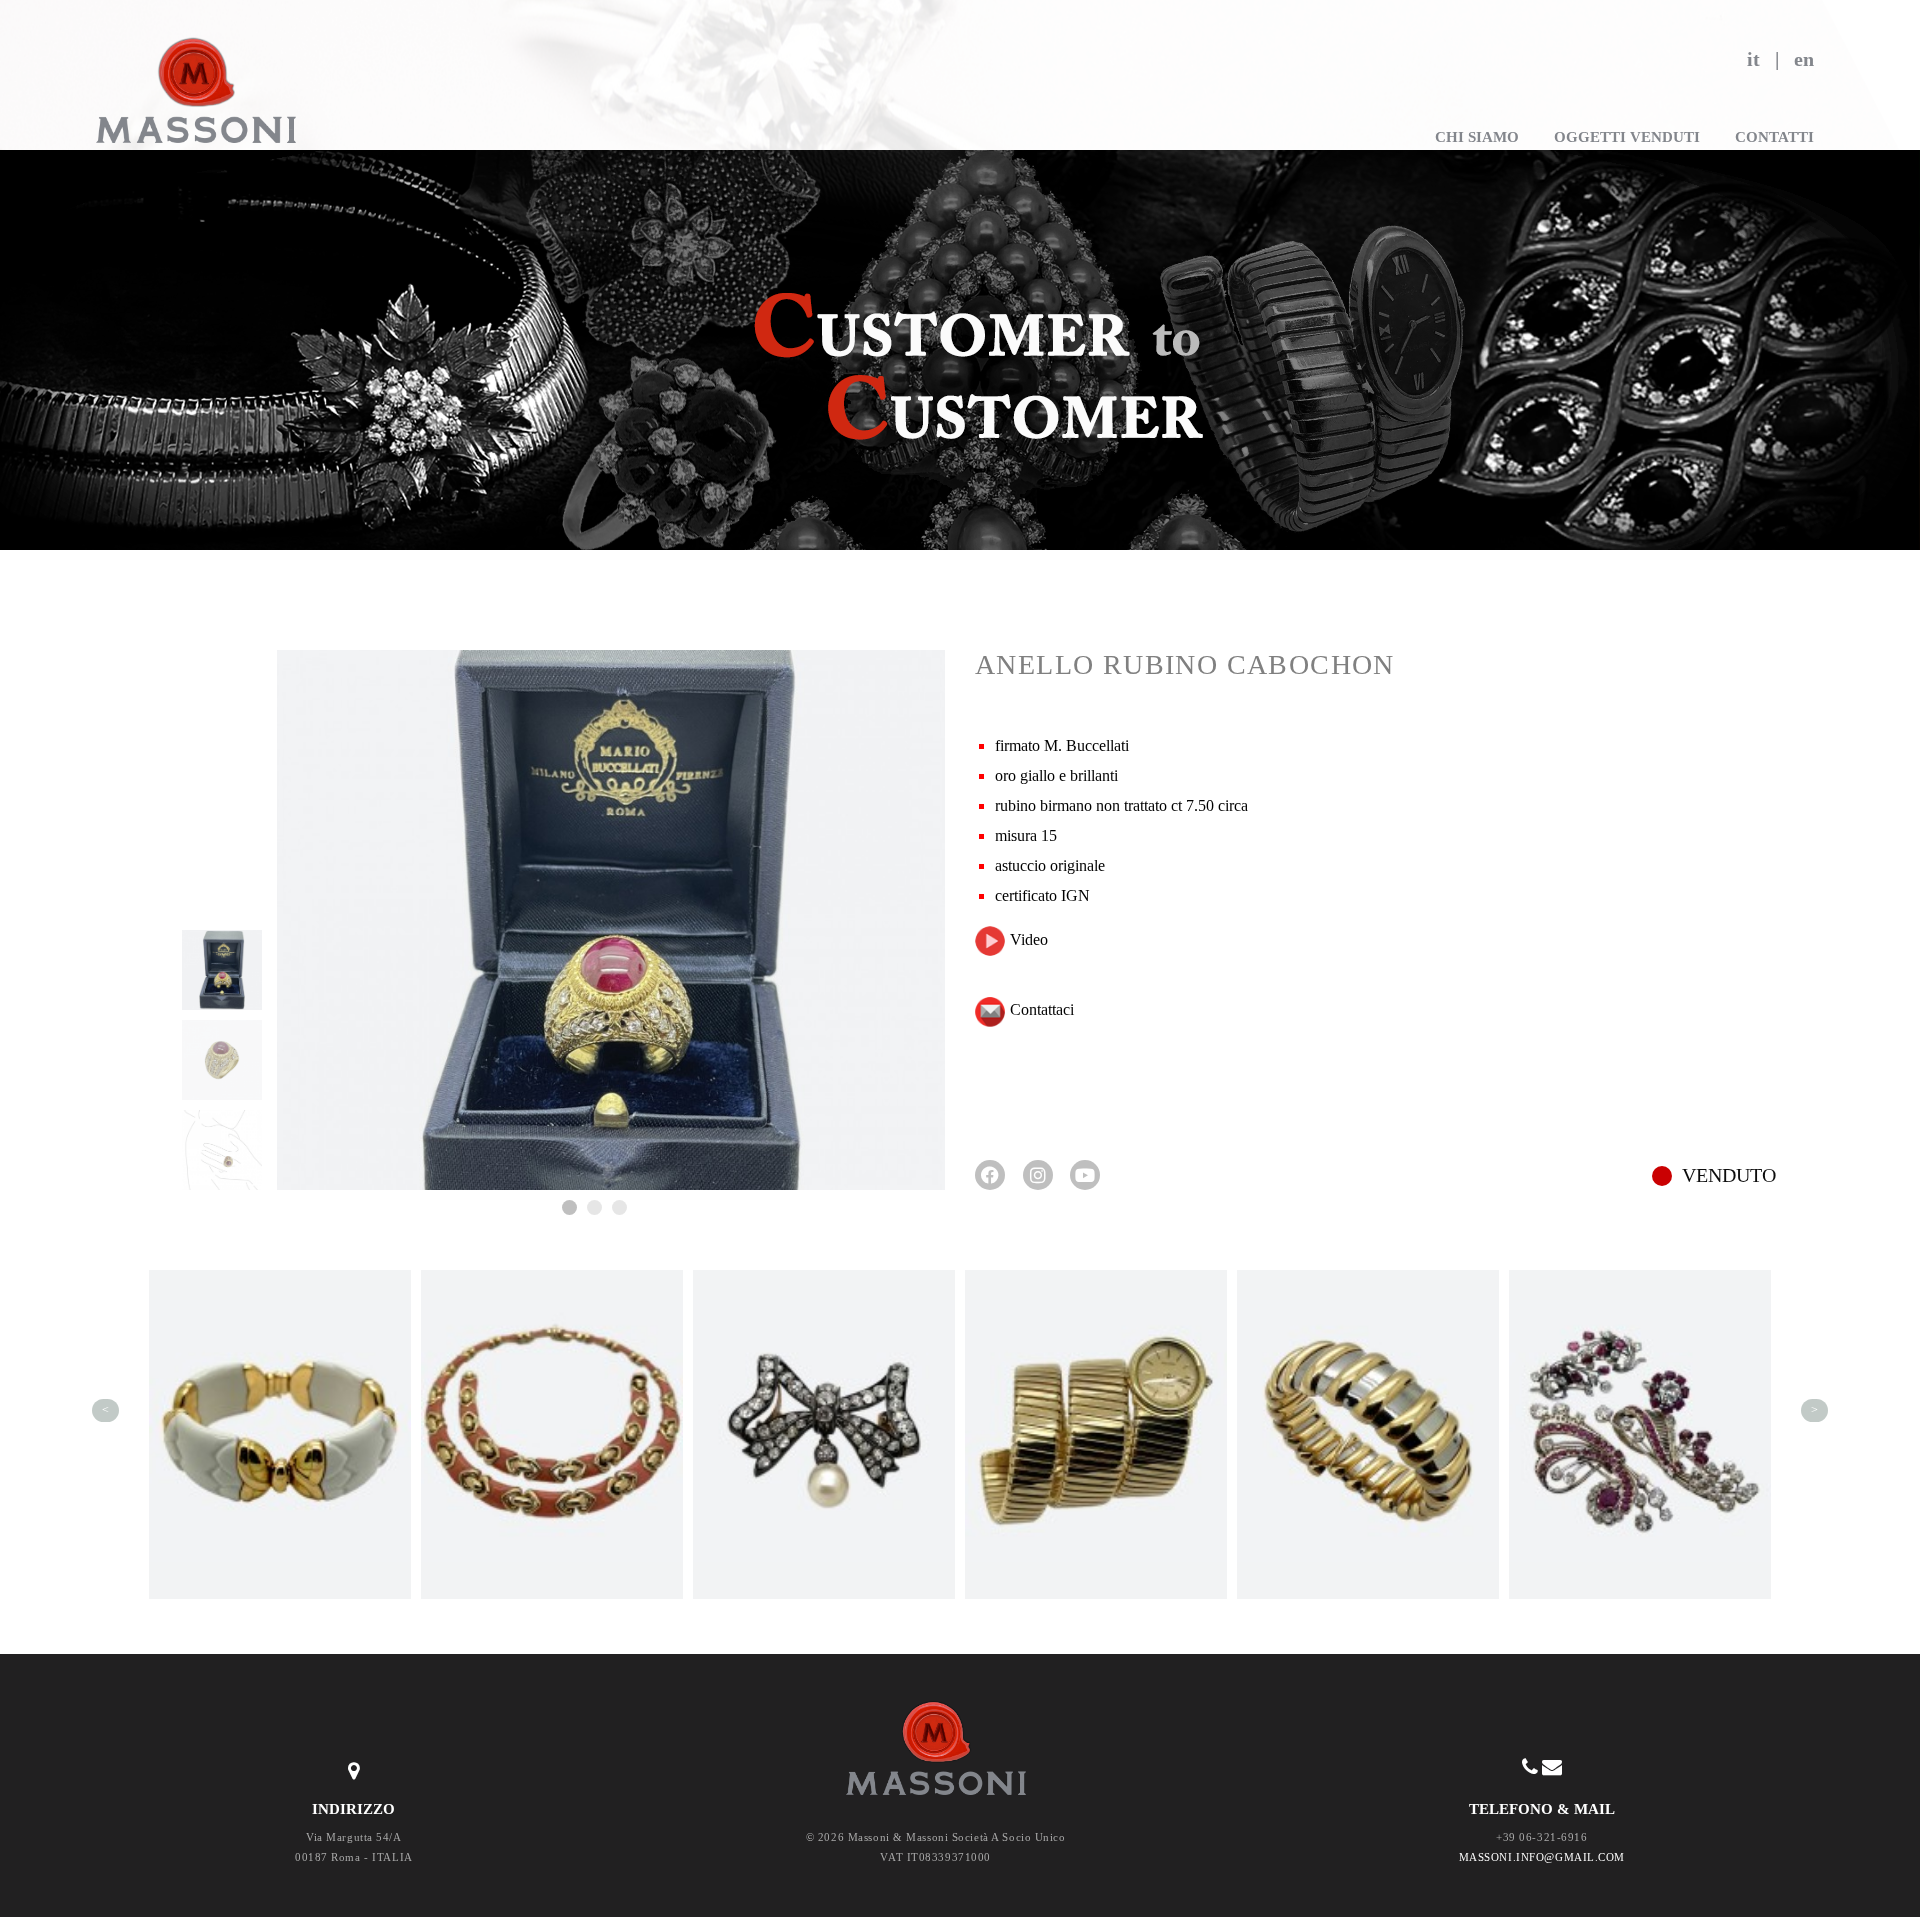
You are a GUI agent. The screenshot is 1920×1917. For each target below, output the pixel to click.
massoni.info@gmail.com (1542, 1857)
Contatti (1774, 137)
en (1804, 59)
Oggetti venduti (1627, 137)
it (1753, 59)
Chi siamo (1477, 137)
